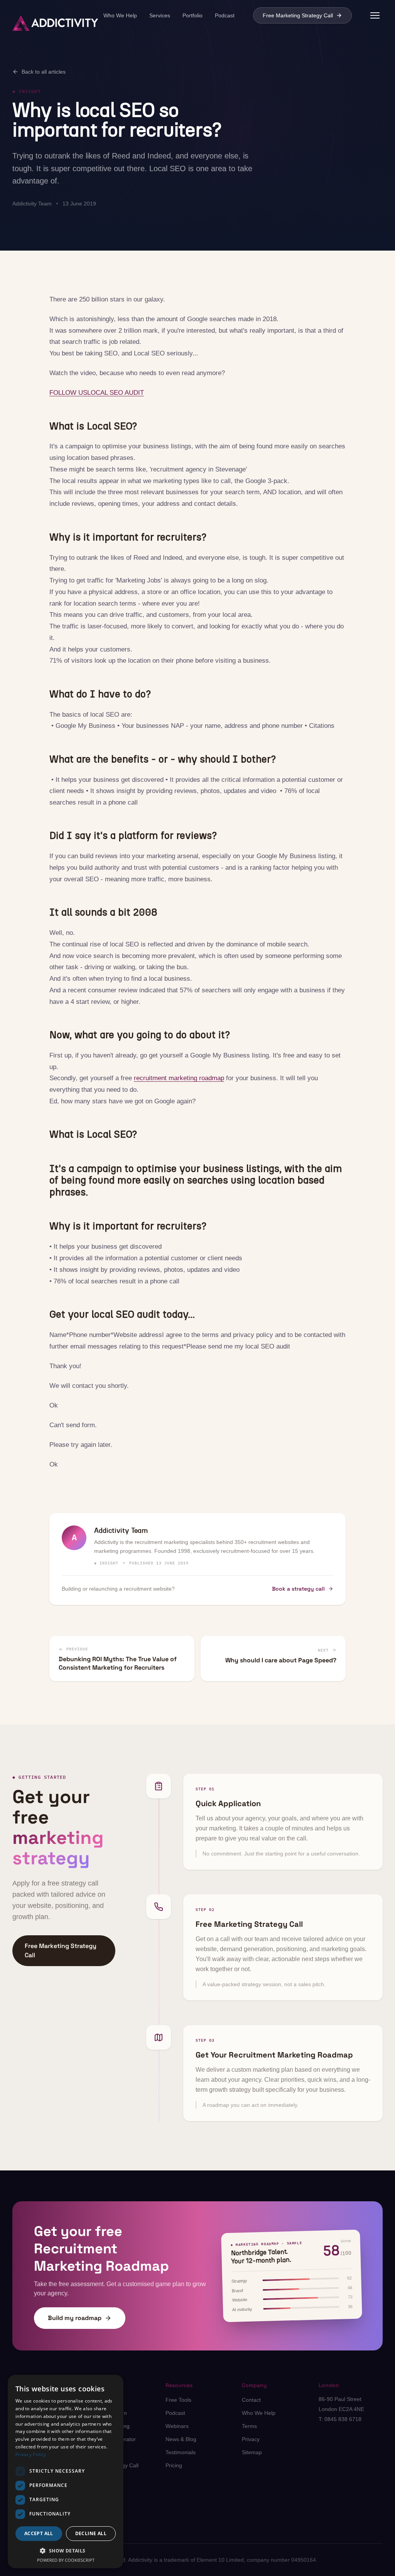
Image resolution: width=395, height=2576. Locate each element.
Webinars (177, 2426)
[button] (66, 2551)
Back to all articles (44, 72)
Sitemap (252, 2452)
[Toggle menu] (375, 15)
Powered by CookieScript (66, 2560)
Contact (251, 2400)
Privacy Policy (31, 2454)
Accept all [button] (39, 2533)
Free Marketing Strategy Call (298, 15)
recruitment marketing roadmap (179, 1078)
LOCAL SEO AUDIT (116, 393)
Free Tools (178, 2400)
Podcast (225, 15)
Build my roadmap (75, 2318)
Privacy (251, 2439)
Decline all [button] (91, 2533)
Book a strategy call (298, 1589)
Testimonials (181, 2452)
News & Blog (181, 2439)
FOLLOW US (68, 393)
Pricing (174, 2465)
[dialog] (66, 2472)
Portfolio (192, 15)
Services (160, 15)
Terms (249, 2426)
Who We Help (120, 15)
